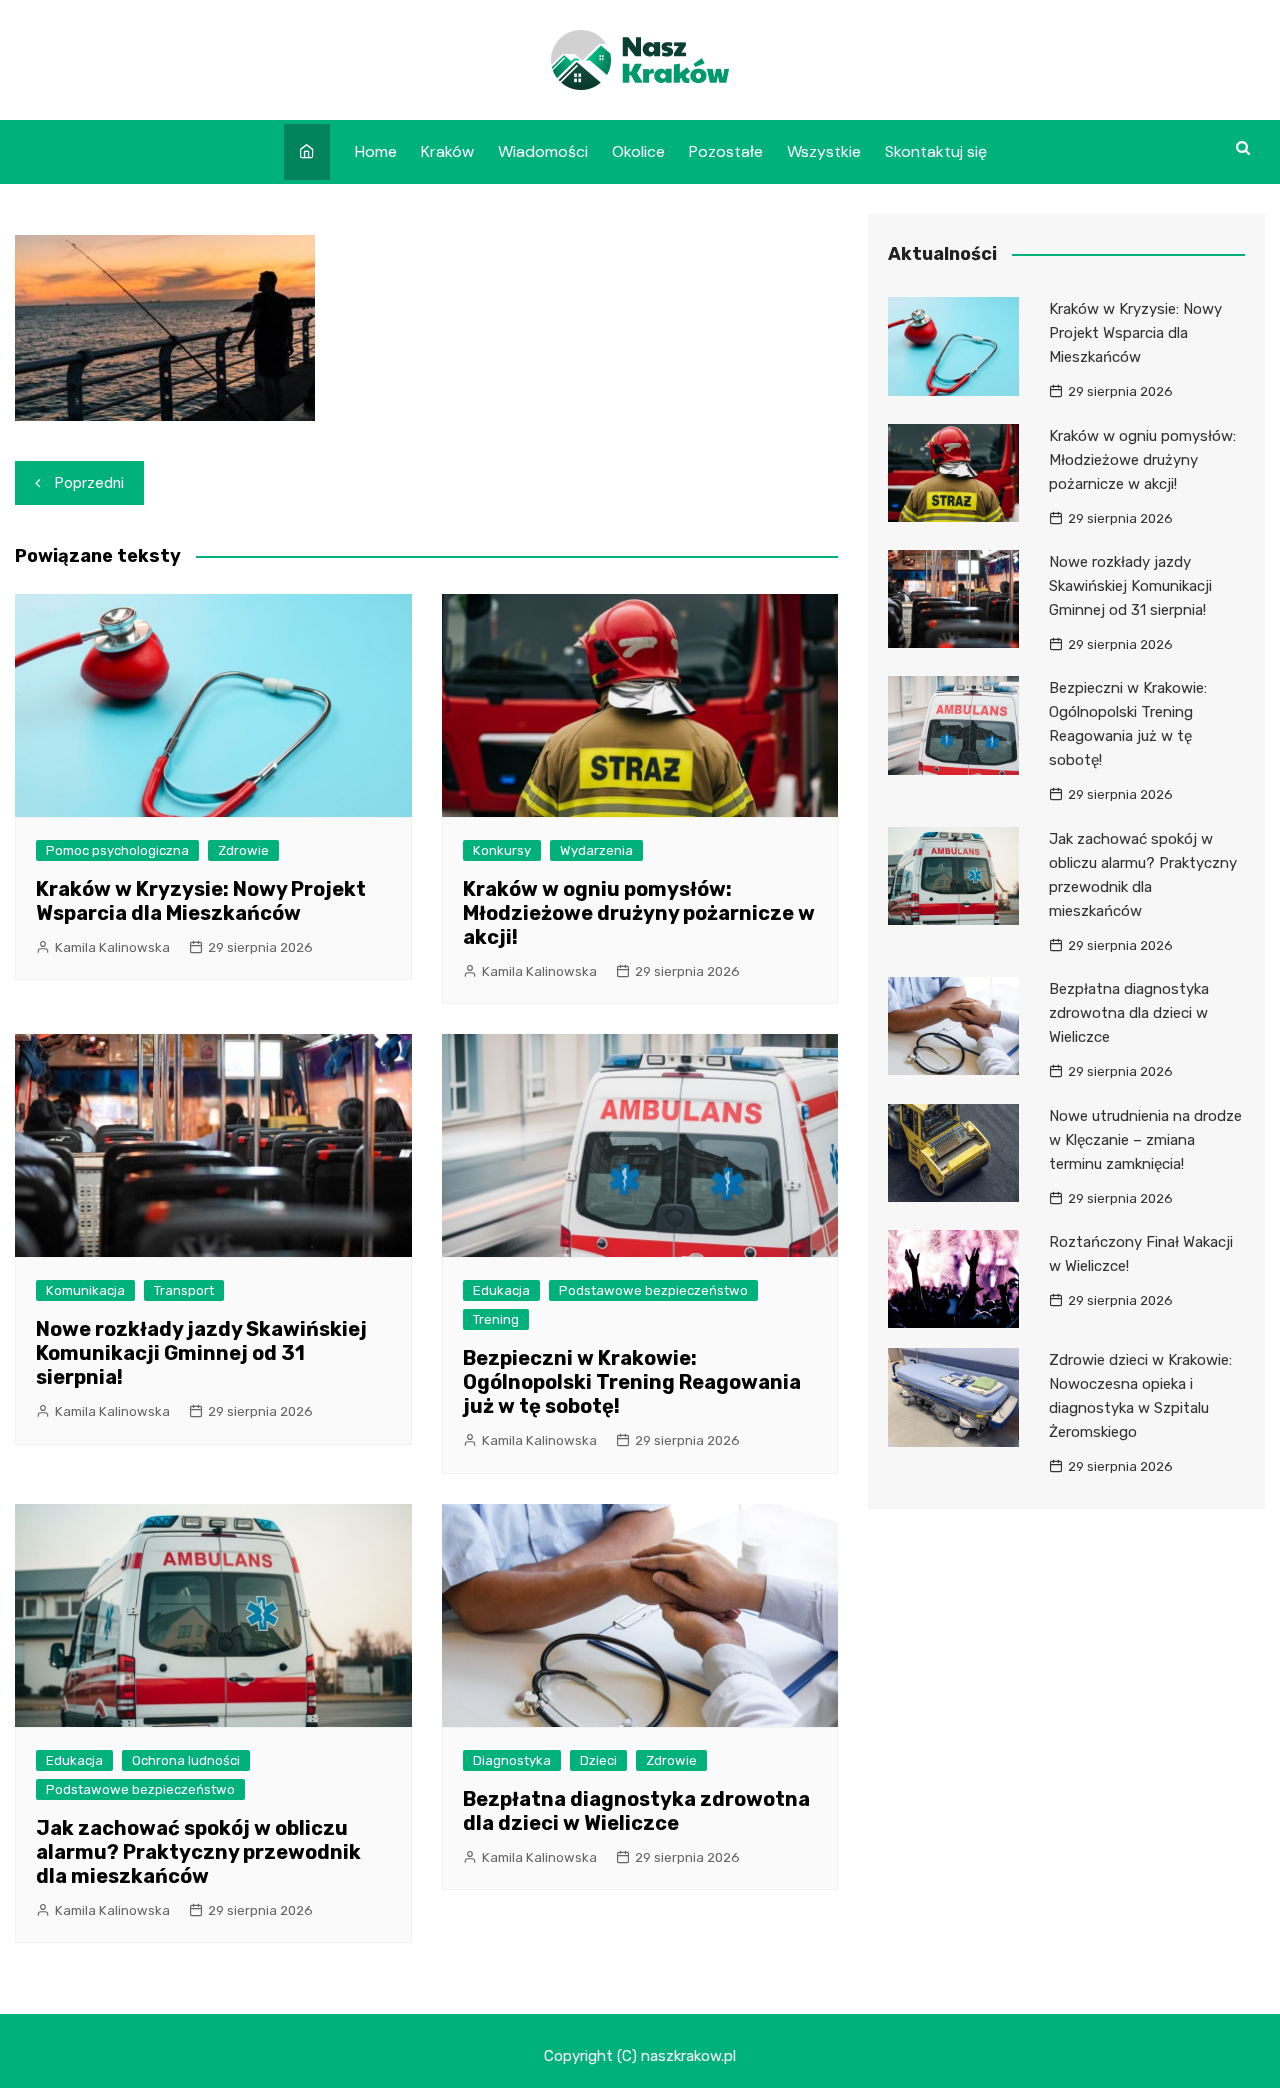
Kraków (447, 151)
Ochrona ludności (186, 1760)
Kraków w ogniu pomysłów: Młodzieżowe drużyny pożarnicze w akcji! (639, 913)
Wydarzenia (596, 850)
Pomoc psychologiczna (117, 850)
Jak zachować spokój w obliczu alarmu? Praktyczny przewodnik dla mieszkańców (198, 1852)
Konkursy (502, 850)
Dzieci (598, 1760)
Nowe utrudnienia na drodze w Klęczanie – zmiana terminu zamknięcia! (1145, 1140)
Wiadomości (543, 151)
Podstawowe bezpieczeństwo (653, 1290)
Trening (496, 1319)
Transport (184, 1290)
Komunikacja (85, 1290)
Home (376, 151)
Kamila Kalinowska (112, 947)
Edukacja (501, 1290)
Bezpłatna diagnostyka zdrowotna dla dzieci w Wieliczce (636, 1811)
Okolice (638, 151)
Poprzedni (89, 483)
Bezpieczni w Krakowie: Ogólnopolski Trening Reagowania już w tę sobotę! (632, 1382)
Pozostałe (726, 151)
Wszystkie (824, 151)
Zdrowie (243, 850)
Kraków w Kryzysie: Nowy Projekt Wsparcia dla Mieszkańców (201, 901)
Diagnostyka (512, 1760)
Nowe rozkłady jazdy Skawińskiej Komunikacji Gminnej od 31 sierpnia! (201, 1353)
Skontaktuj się (936, 151)
